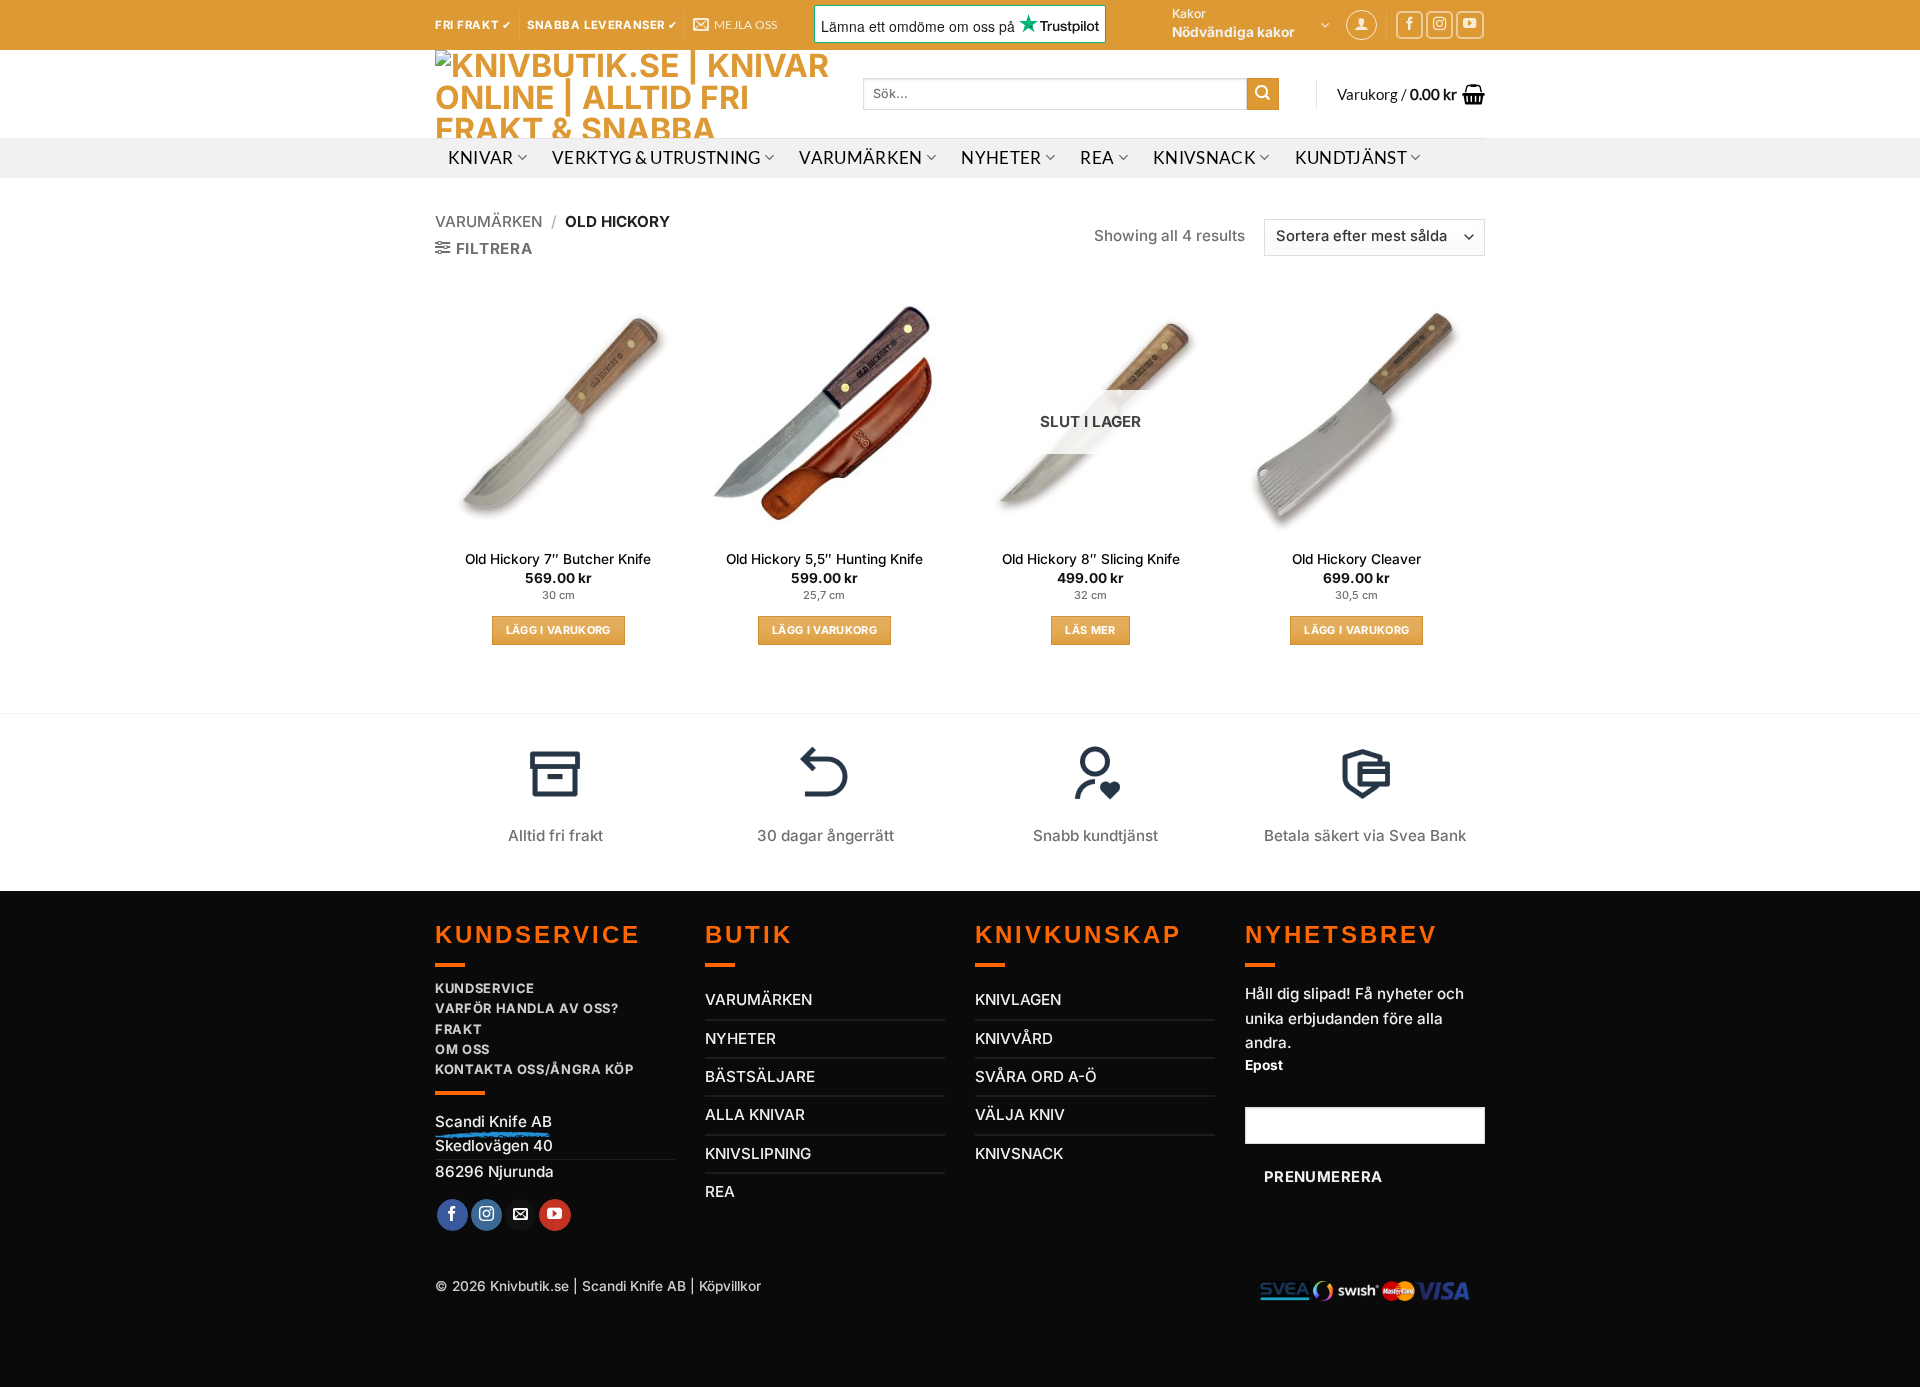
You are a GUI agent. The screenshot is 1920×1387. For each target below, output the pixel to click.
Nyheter (1001, 158)
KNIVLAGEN (1018, 999)
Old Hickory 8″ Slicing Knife (1091, 559)
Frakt (458, 1029)
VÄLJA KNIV (1020, 1114)
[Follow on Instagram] (1440, 25)
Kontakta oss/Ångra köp (534, 1069)
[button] (1251, 25)
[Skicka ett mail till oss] (520, 1215)
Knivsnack (1204, 158)
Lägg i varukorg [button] (558, 630)
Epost (1264, 1065)
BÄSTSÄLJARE (760, 1076)
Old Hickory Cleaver (1356, 559)
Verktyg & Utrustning (656, 158)
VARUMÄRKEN (758, 999)
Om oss (462, 1049)
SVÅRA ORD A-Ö (1036, 1076)
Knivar (481, 158)
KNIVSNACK (1019, 1153)
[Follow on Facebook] (1410, 25)
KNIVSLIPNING (758, 1153)
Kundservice (485, 988)
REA (1097, 158)
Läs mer (1090, 630)
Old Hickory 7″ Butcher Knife (558, 559)
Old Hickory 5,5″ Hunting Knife (824, 559)
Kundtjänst (1351, 158)
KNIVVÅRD (1014, 1038)
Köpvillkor (730, 1286)
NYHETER (740, 1038)
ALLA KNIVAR (755, 1114)
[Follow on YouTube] (1470, 25)
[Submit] (1263, 94)
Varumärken (860, 158)
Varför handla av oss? (527, 1008)
